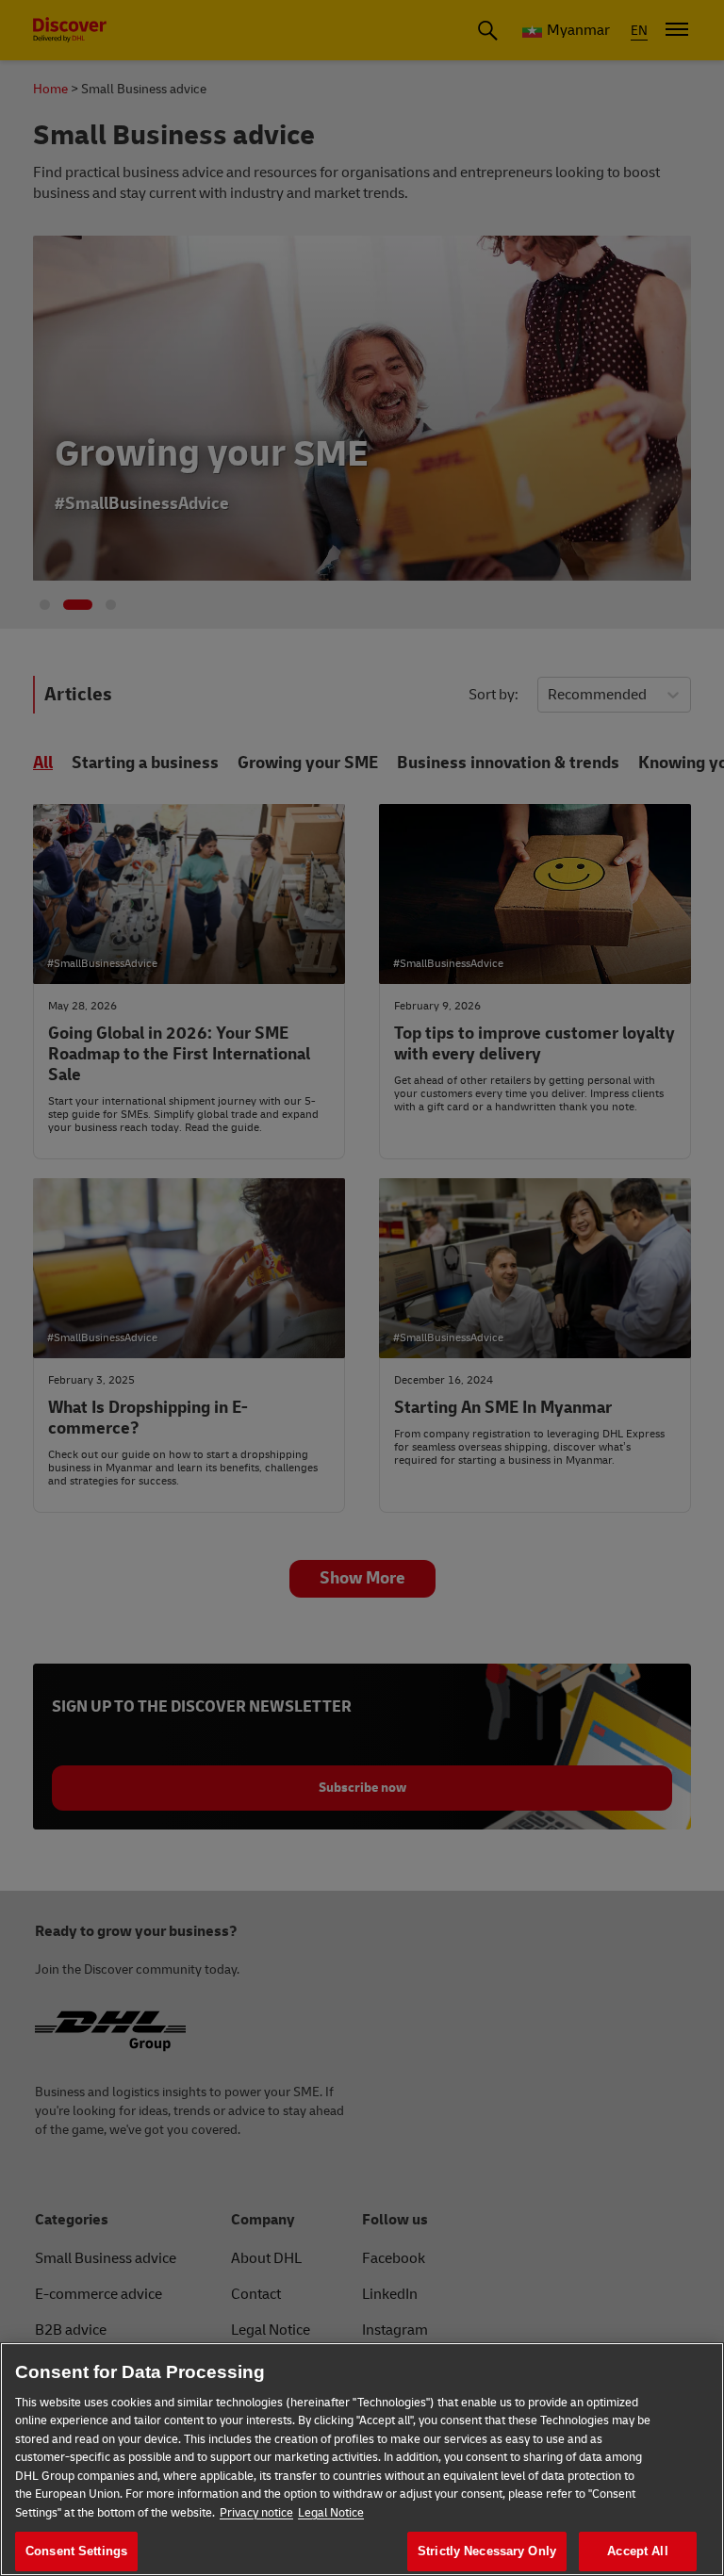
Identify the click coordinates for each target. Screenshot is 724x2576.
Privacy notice (256, 2513)
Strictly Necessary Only (487, 2551)
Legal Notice (331, 2513)
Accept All (637, 2551)
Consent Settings (76, 2551)
